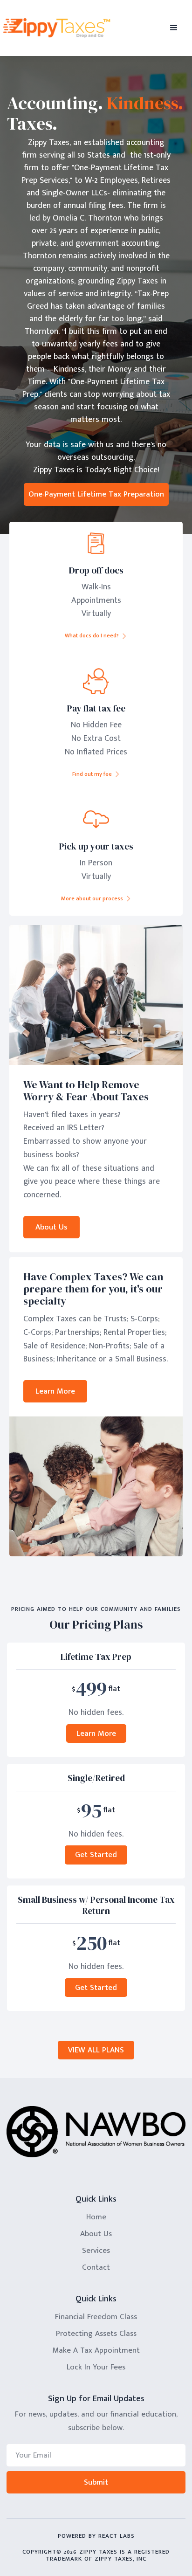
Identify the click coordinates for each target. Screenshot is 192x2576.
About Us (51, 1227)
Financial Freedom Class (96, 2317)
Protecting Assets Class (96, 2334)
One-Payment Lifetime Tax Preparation (96, 494)
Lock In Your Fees (96, 2367)
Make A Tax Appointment (96, 2350)
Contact (96, 2267)
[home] (60, 28)
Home (96, 2217)
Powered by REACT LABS (96, 2536)
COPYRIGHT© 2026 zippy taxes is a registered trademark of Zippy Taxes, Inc (96, 2555)
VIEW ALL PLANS (96, 2050)
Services (96, 2251)
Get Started (96, 1855)
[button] (174, 28)
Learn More (55, 1391)
